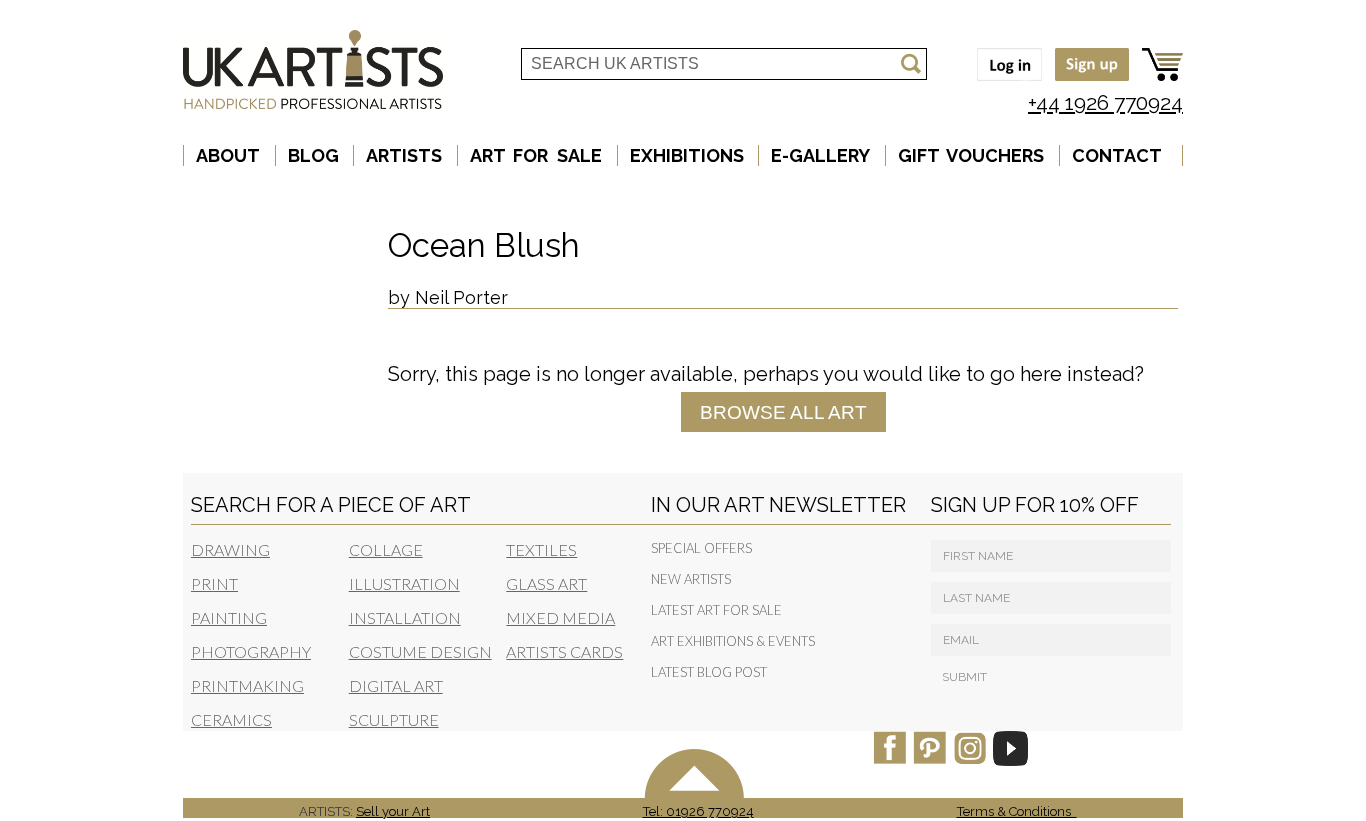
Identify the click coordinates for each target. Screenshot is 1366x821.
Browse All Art (783, 411)
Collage (386, 549)
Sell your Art (393, 811)
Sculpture (394, 719)
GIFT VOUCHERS (971, 155)
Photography (251, 651)
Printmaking (247, 685)
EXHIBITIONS (687, 155)
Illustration (404, 583)
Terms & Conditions (1017, 811)
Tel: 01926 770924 (698, 811)
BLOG (313, 155)
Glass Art (546, 583)
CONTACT (1117, 155)
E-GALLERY (820, 155)
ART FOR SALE (536, 155)
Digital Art (396, 685)
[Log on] (1004, 82)
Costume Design (420, 651)
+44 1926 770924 (1105, 102)
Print (214, 583)
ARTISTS (404, 155)
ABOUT (228, 155)
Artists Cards (564, 651)
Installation (405, 617)
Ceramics (231, 719)
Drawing (230, 549)
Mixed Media (560, 617)
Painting (229, 617)
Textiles (541, 549)
